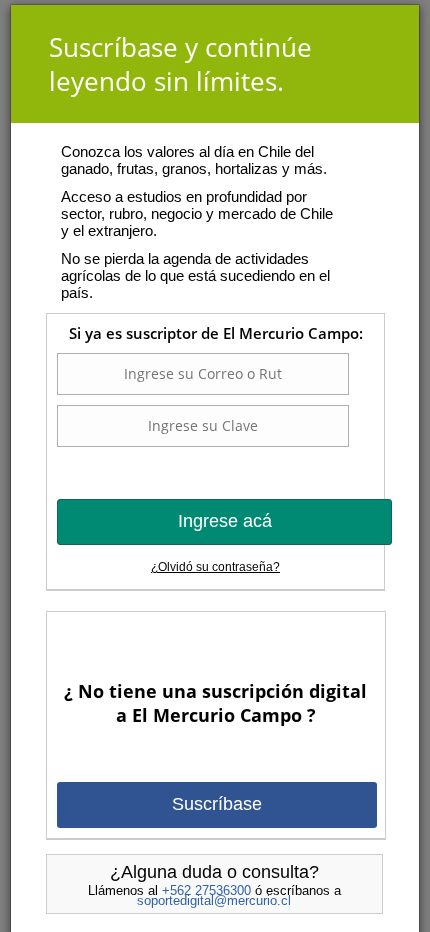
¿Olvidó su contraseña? (215, 567)
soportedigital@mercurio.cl (214, 900)
